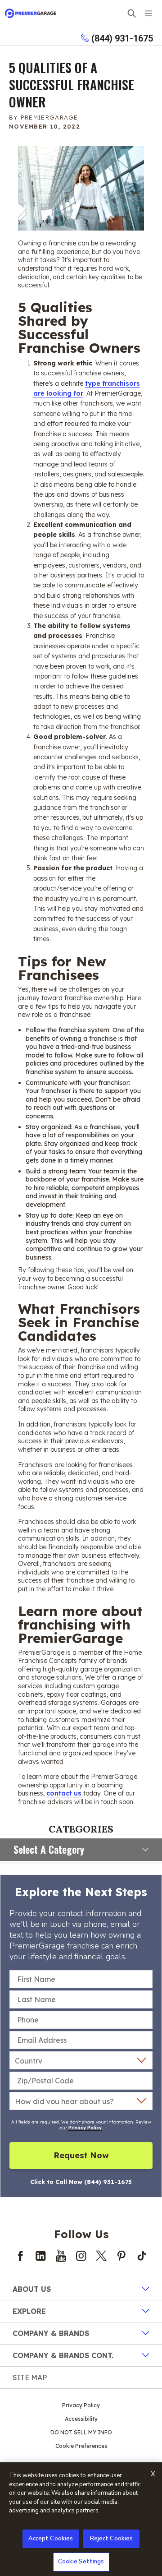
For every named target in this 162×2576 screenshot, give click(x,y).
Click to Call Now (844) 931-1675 (81, 2182)
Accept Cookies (51, 2539)
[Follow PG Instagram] (81, 2256)
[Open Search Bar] (132, 13)
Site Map (30, 2377)
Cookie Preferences (81, 2446)
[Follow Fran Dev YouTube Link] (61, 2256)
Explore (29, 2311)
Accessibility (81, 2419)
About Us (32, 2289)
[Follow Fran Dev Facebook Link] (20, 2256)
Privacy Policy (85, 2128)
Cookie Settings (81, 2562)
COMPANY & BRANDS (51, 2333)
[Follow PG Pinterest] (121, 2256)
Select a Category (49, 1849)
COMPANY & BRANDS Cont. (63, 2355)
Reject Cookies (112, 2539)
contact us (64, 1793)
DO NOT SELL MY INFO (81, 2432)
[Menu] (148, 13)
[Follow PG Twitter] (101, 2256)
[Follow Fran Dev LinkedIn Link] (40, 2256)
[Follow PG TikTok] (142, 2256)
